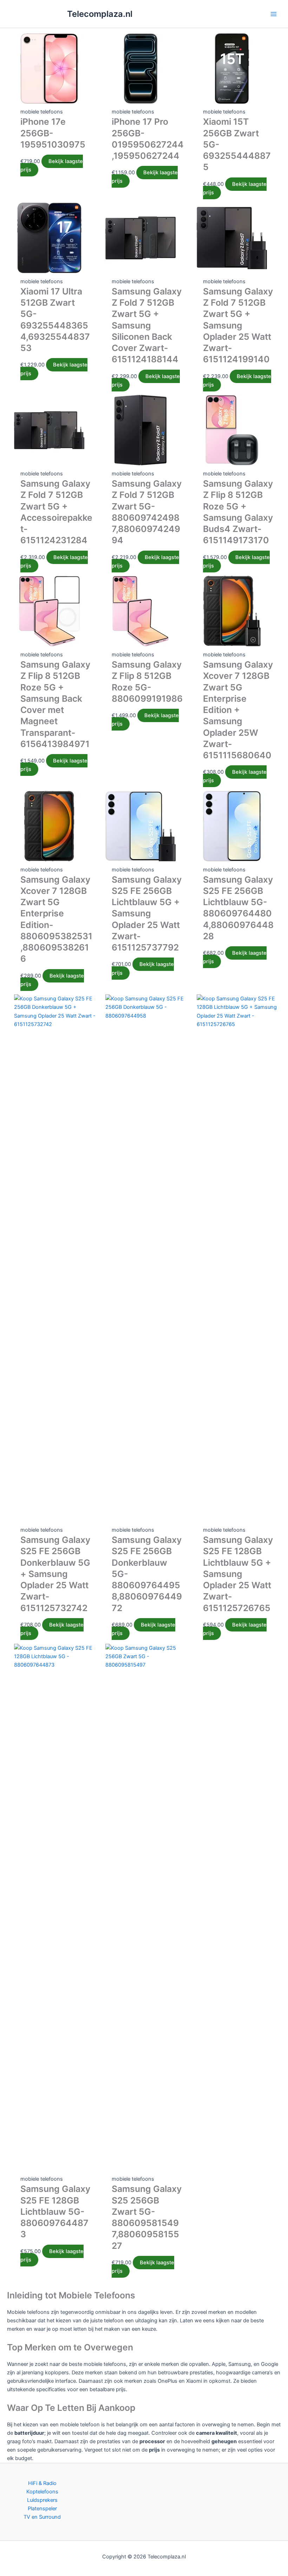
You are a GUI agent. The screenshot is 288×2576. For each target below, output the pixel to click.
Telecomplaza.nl (100, 14)
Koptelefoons (42, 2492)
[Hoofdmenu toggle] (274, 14)
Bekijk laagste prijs (52, 166)
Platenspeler (42, 2509)
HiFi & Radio (42, 2483)
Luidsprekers (42, 2500)
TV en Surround (42, 2517)
